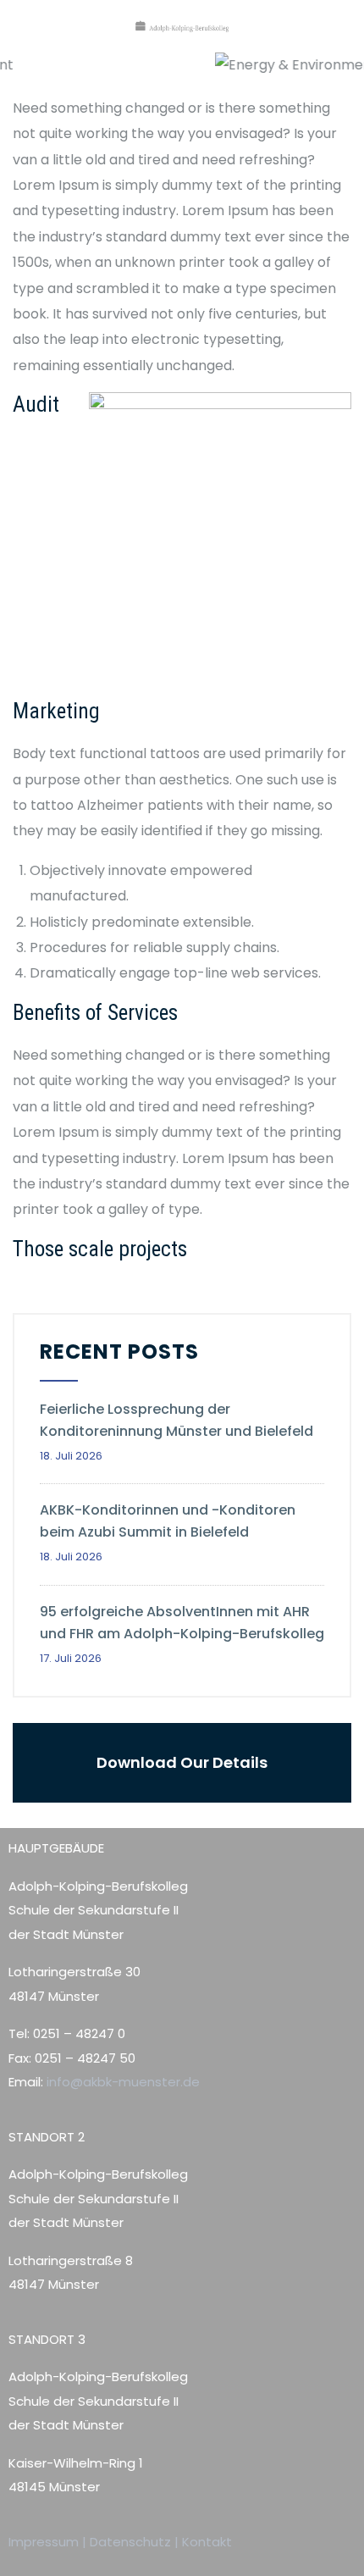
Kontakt (207, 2542)
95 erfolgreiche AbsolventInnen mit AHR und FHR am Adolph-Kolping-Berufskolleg (182, 1623)
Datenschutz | (136, 2542)
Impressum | (49, 2542)
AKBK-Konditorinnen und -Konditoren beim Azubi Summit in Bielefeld (168, 1521)
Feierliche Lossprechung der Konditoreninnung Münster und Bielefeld (178, 1420)
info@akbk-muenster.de (121, 2082)
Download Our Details (182, 1762)
